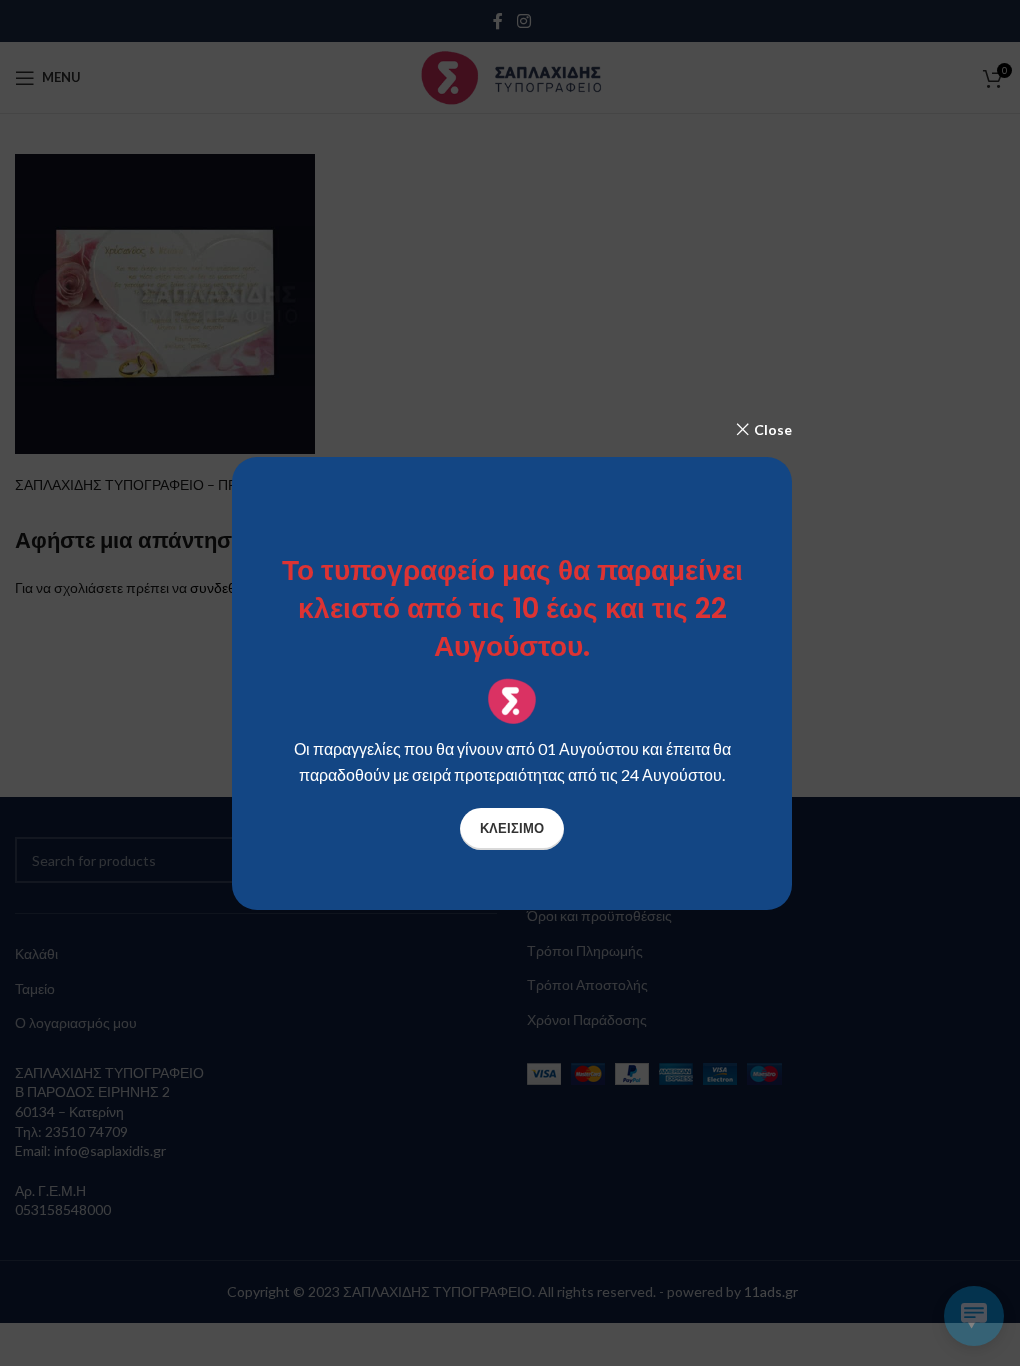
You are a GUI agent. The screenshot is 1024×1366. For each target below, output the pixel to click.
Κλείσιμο (512, 828)
